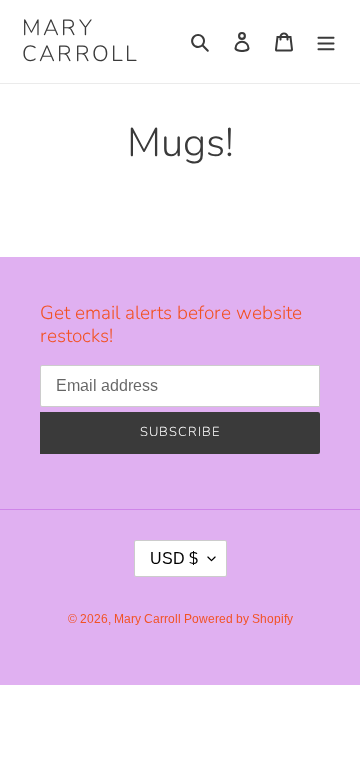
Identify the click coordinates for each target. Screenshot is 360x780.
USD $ (174, 558)
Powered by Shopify (238, 619)
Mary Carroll (80, 41)
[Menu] (326, 41)
